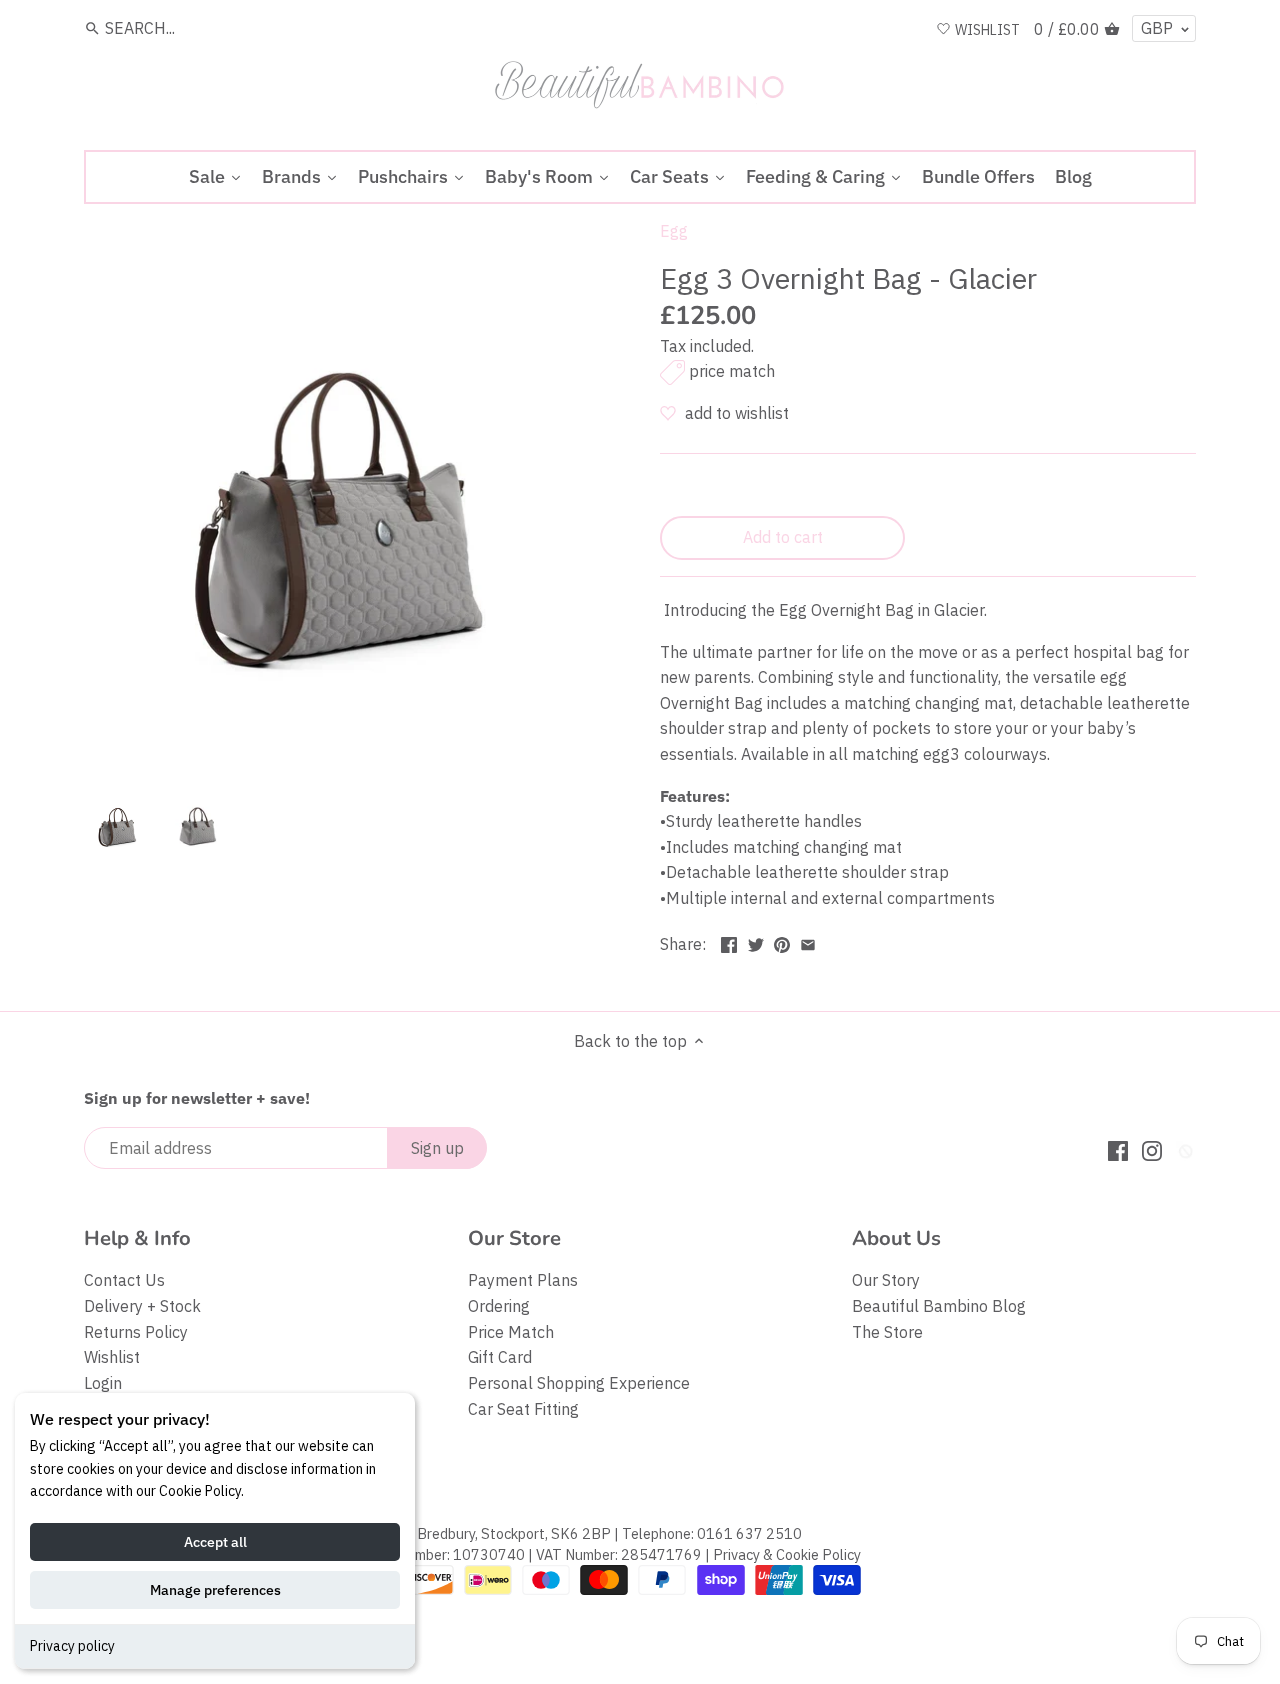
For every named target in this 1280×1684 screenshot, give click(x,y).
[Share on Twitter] (756, 942)
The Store (887, 1332)
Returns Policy (136, 1332)
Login (103, 1383)
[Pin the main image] (782, 942)
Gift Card (500, 1357)
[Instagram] (1152, 1149)
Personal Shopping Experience (579, 1383)
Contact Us (124, 1280)
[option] (119, 823)
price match (732, 371)
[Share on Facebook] (729, 942)
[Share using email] (808, 942)
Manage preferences (215, 1590)
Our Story (886, 1280)
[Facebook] (1118, 1149)
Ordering (499, 1306)
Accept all (215, 1542)
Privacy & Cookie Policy (787, 1554)
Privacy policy (72, 1646)
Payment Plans (523, 1280)
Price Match (511, 1332)
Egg (674, 231)
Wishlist (112, 1357)
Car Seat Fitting (523, 1409)
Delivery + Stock (142, 1306)
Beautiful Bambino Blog (939, 1306)
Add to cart (783, 537)
